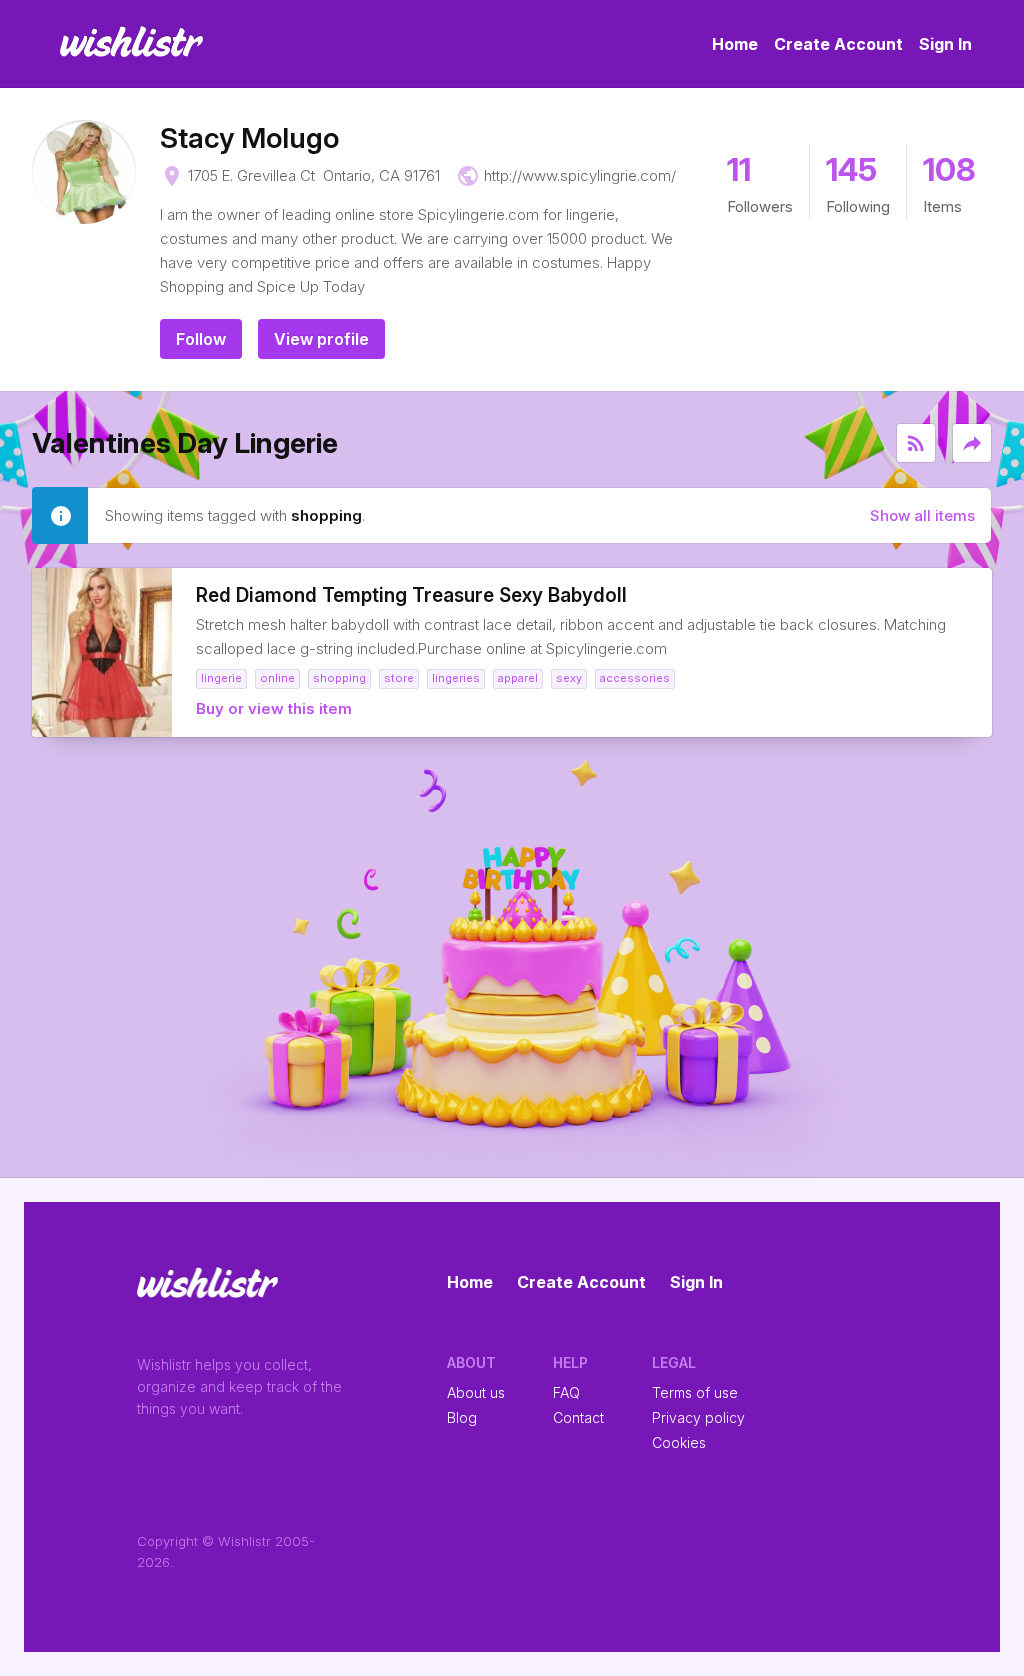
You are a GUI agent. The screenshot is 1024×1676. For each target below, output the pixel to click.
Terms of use (695, 1392)
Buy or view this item (274, 708)
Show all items (922, 515)
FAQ (566, 1392)
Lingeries (456, 678)
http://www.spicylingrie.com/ (580, 175)
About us (476, 1392)
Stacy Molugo (249, 138)
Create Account (838, 44)
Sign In (945, 44)
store (399, 678)
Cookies (679, 1442)
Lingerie (221, 678)
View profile (321, 339)
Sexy (569, 678)
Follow (201, 339)
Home (735, 44)
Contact (578, 1417)
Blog (462, 1417)
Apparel (518, 678)
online (277, 678)
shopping (339, 678)
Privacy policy (698, 1417)
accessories (635, 678)
